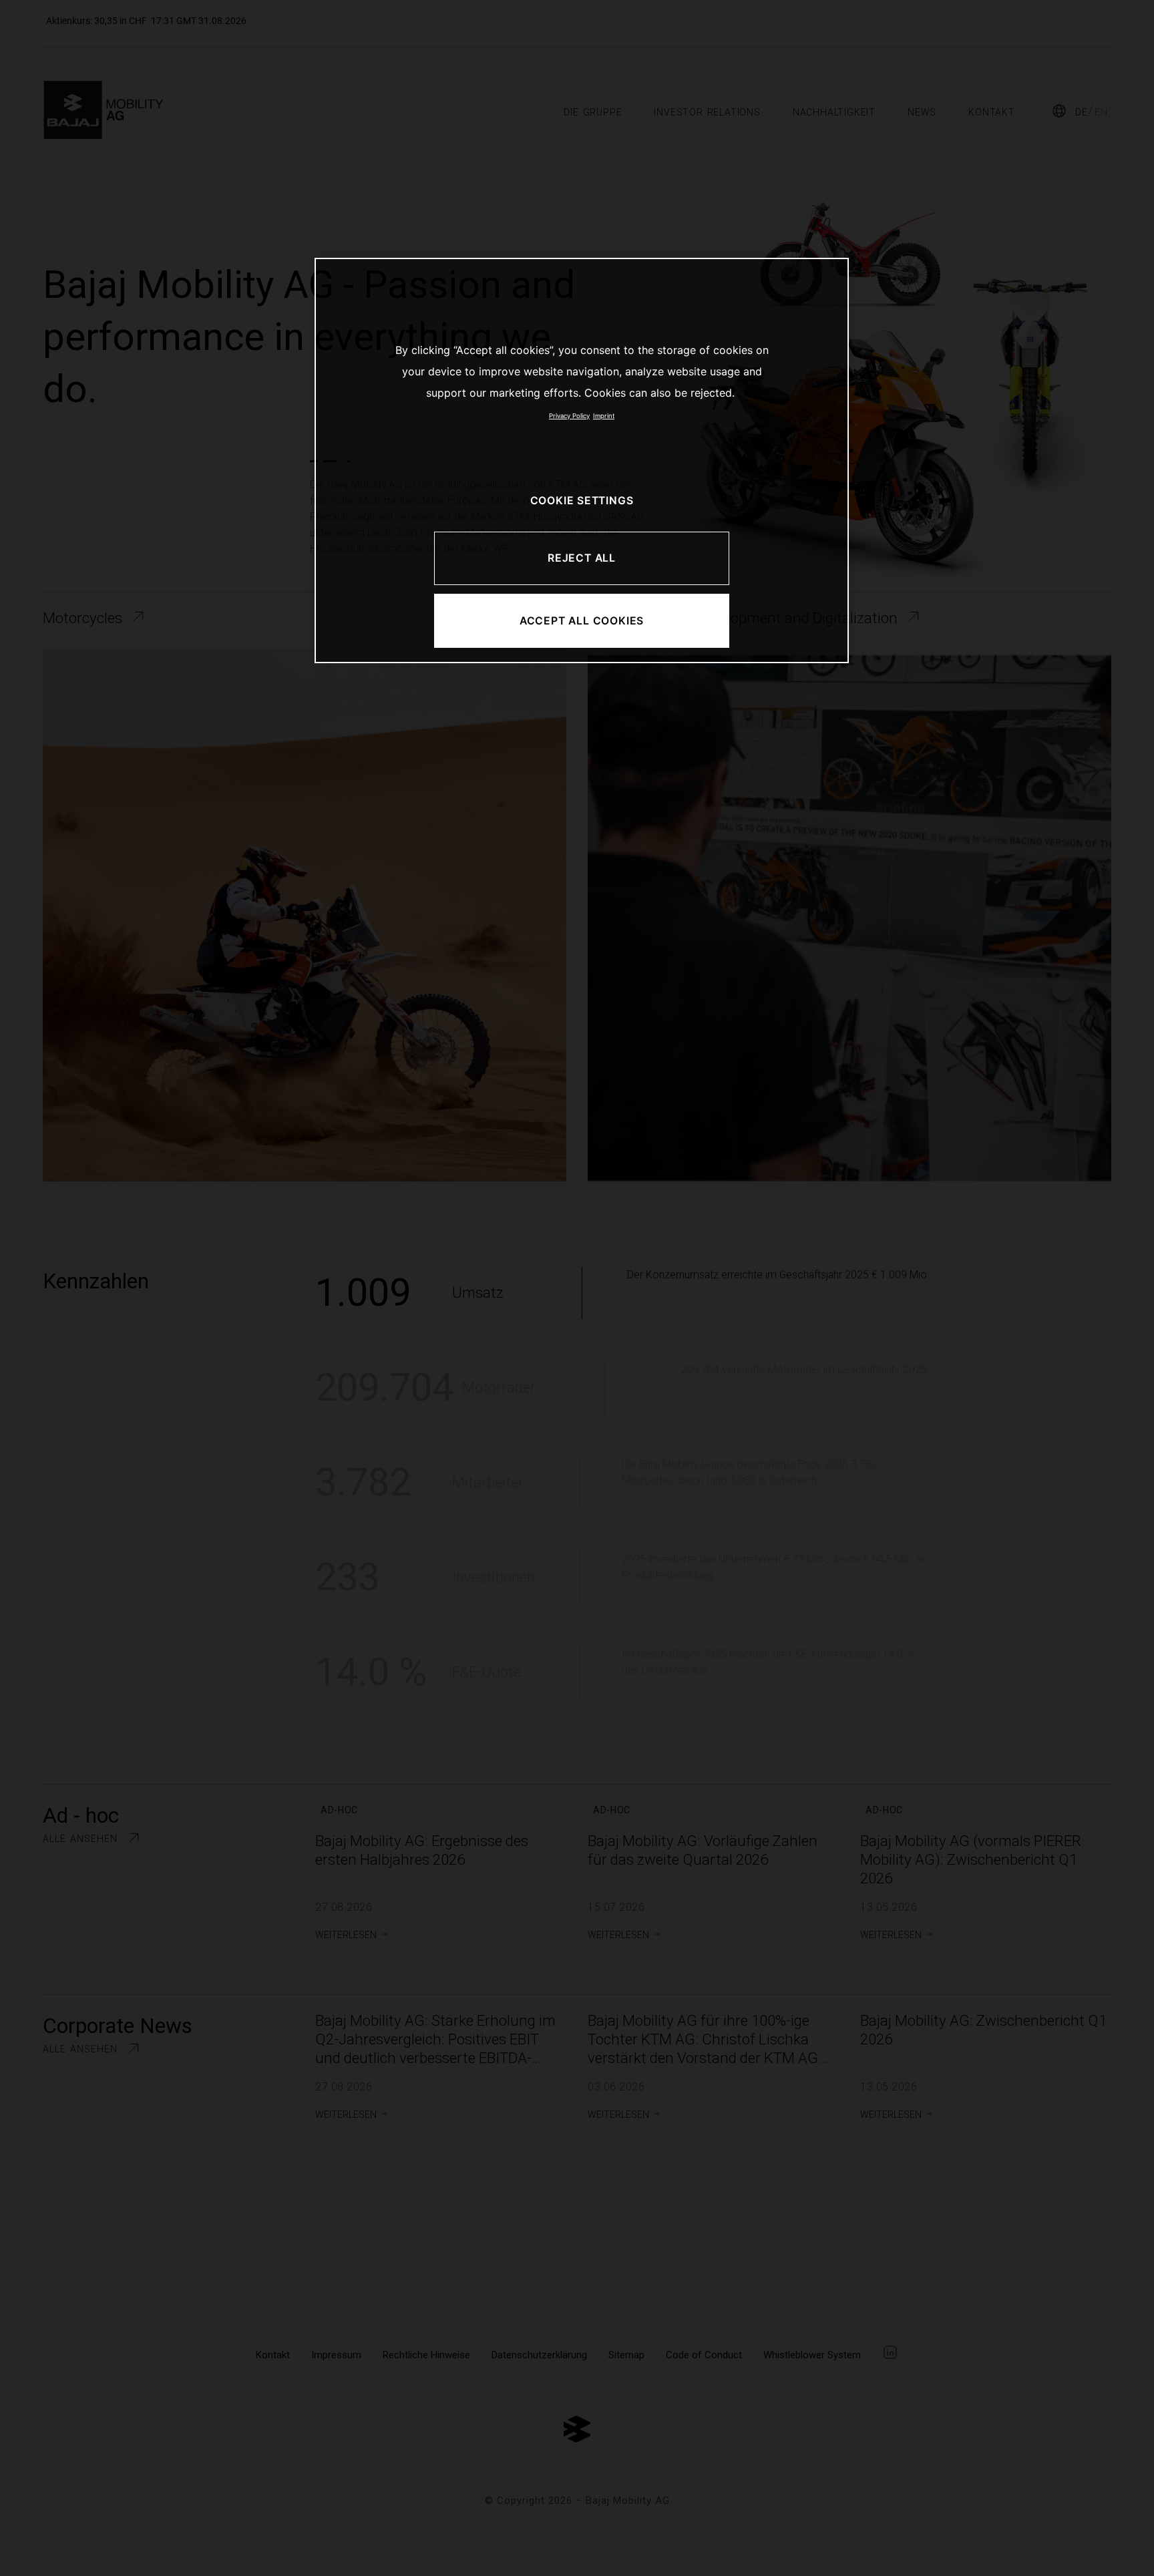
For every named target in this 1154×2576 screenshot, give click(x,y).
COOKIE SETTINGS (582, 501)
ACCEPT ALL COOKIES (582, 621)
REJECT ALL (582, 558)
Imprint (604, 416)
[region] (582, 461)
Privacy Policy (569, 416)
